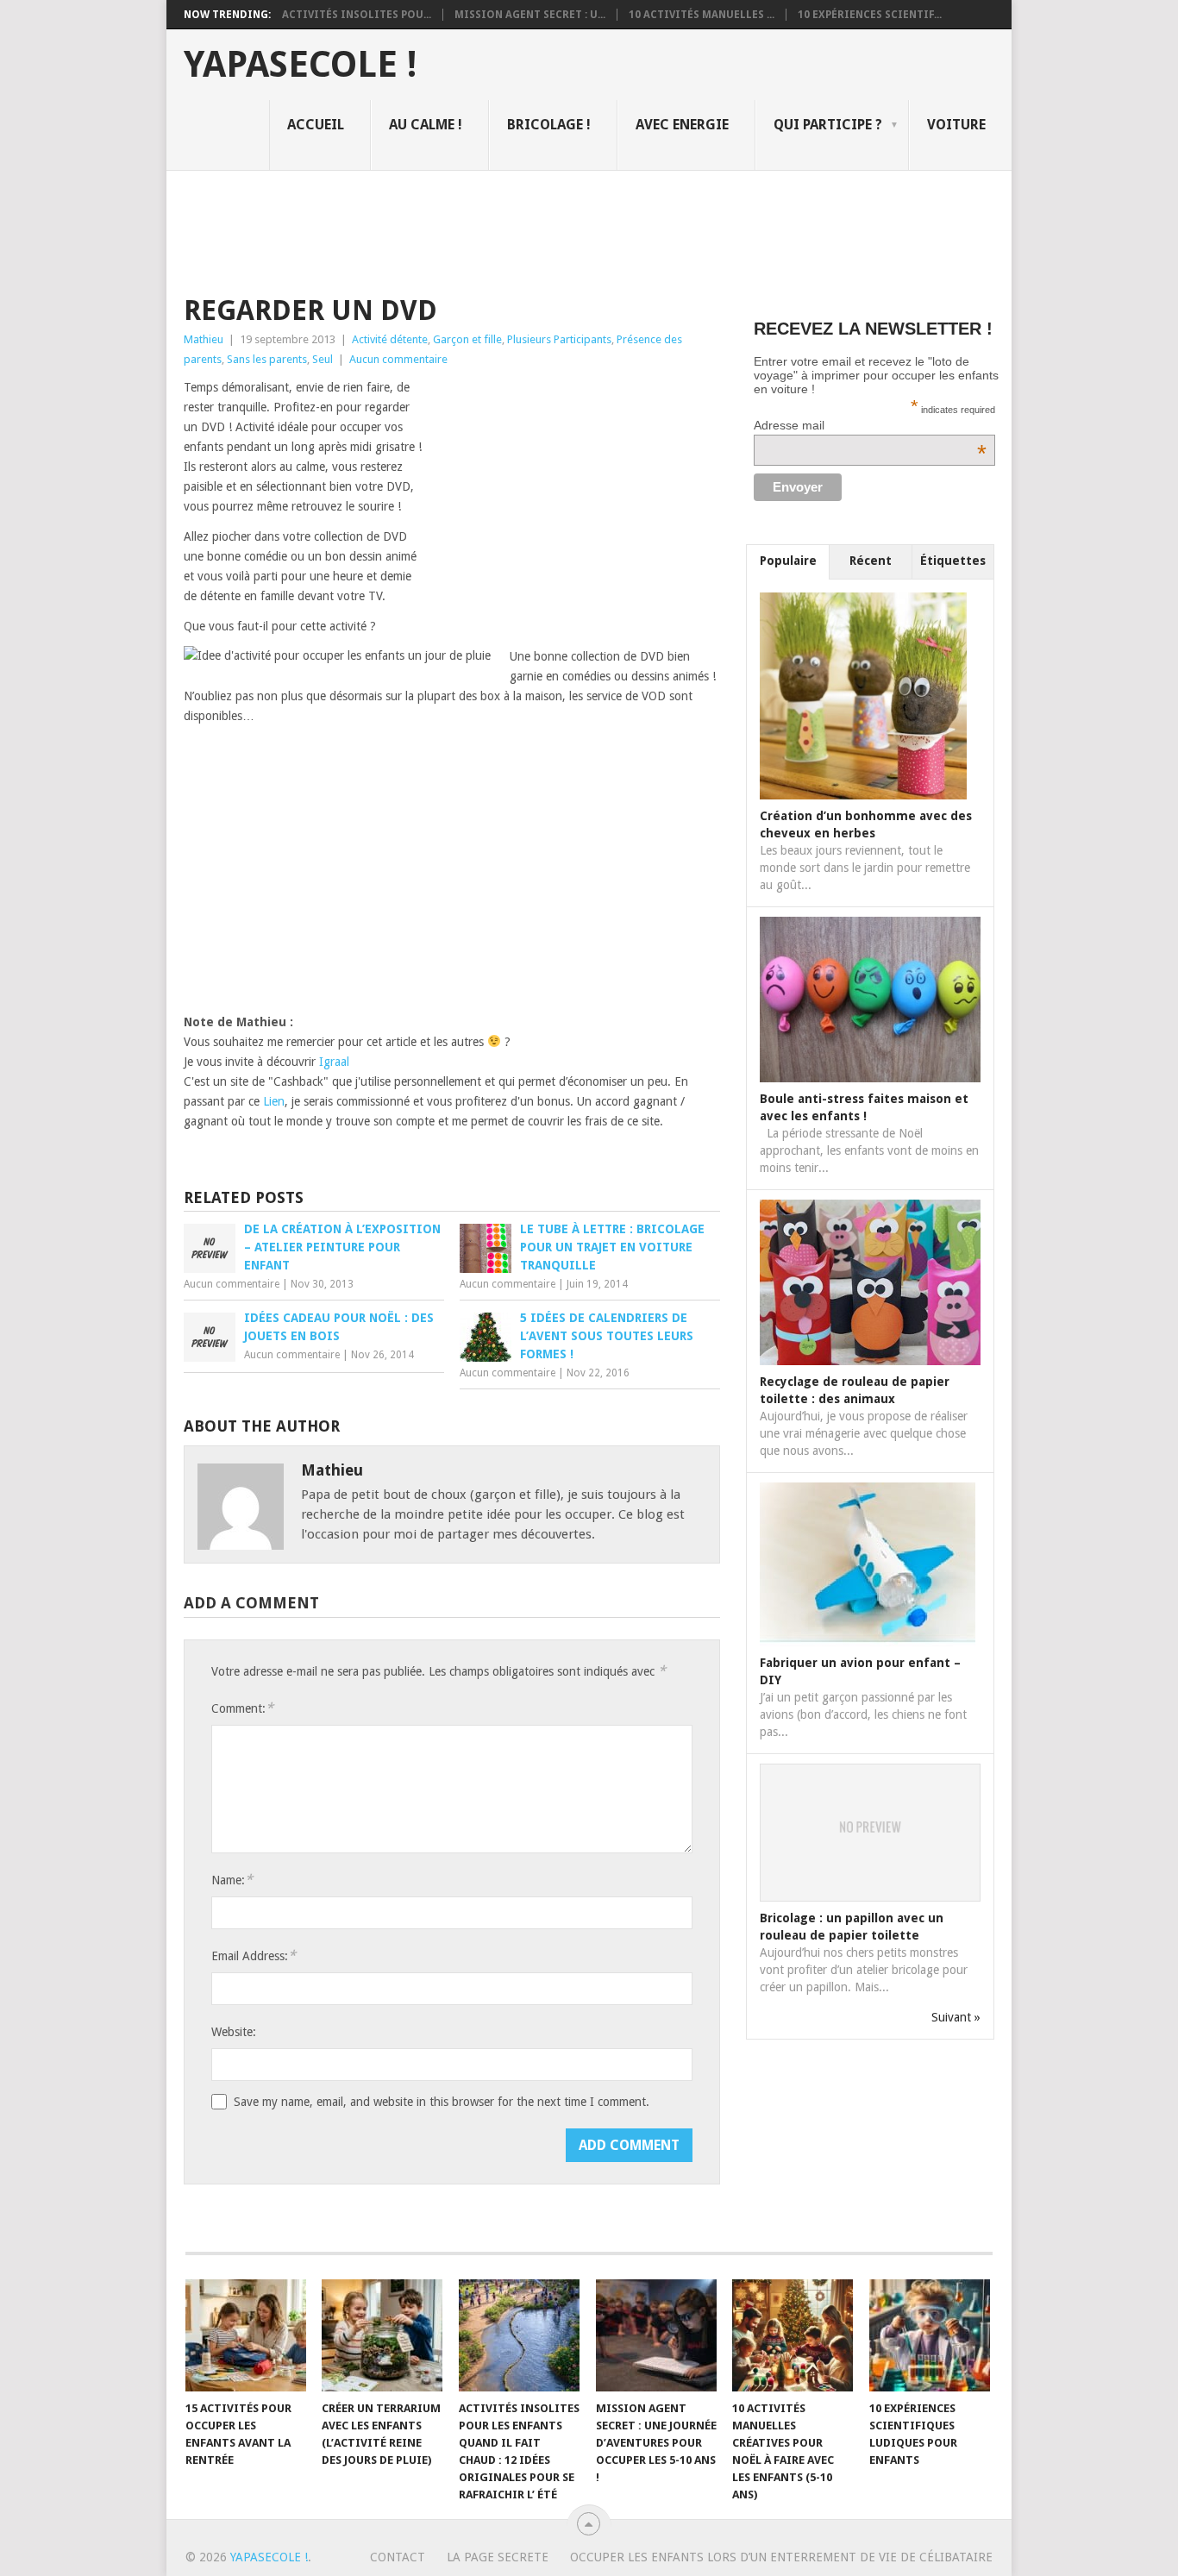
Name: (232, 1880)
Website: (234, 2032)
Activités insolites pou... (357, 15)
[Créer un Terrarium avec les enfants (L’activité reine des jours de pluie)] (382, 2335)
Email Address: (254, 1956)
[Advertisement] (498, 230)
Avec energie (682, 125)
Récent (871, 561)
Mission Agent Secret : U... (530, 15)
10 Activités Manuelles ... (702, 15)
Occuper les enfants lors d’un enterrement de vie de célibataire (781, 2557)
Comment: (242, 1708)
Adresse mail (870, 425)
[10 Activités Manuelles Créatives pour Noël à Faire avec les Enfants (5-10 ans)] (793, 2335)
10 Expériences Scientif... (870, 15)
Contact (398, 2557)
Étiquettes (953, 561)
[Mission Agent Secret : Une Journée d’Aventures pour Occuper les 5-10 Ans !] (656, 2335)
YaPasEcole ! (300, 65)
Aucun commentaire (398, 359)
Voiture (956, 125)
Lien (274, 1101)
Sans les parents (267, 359)
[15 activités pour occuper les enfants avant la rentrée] (246, 2335)
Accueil (316, 125)
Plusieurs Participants (559, 339)
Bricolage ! (549, 125)
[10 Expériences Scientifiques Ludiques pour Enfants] (930, 2335)
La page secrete (498, 2557)
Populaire (788, 561)
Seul (323, 359)
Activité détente (390, 339)
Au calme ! (426, 125)
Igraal (334, 1062)
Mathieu (204, 339)
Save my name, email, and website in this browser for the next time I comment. (442, 2102)
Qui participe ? (828, 125)
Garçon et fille (467, 339)
